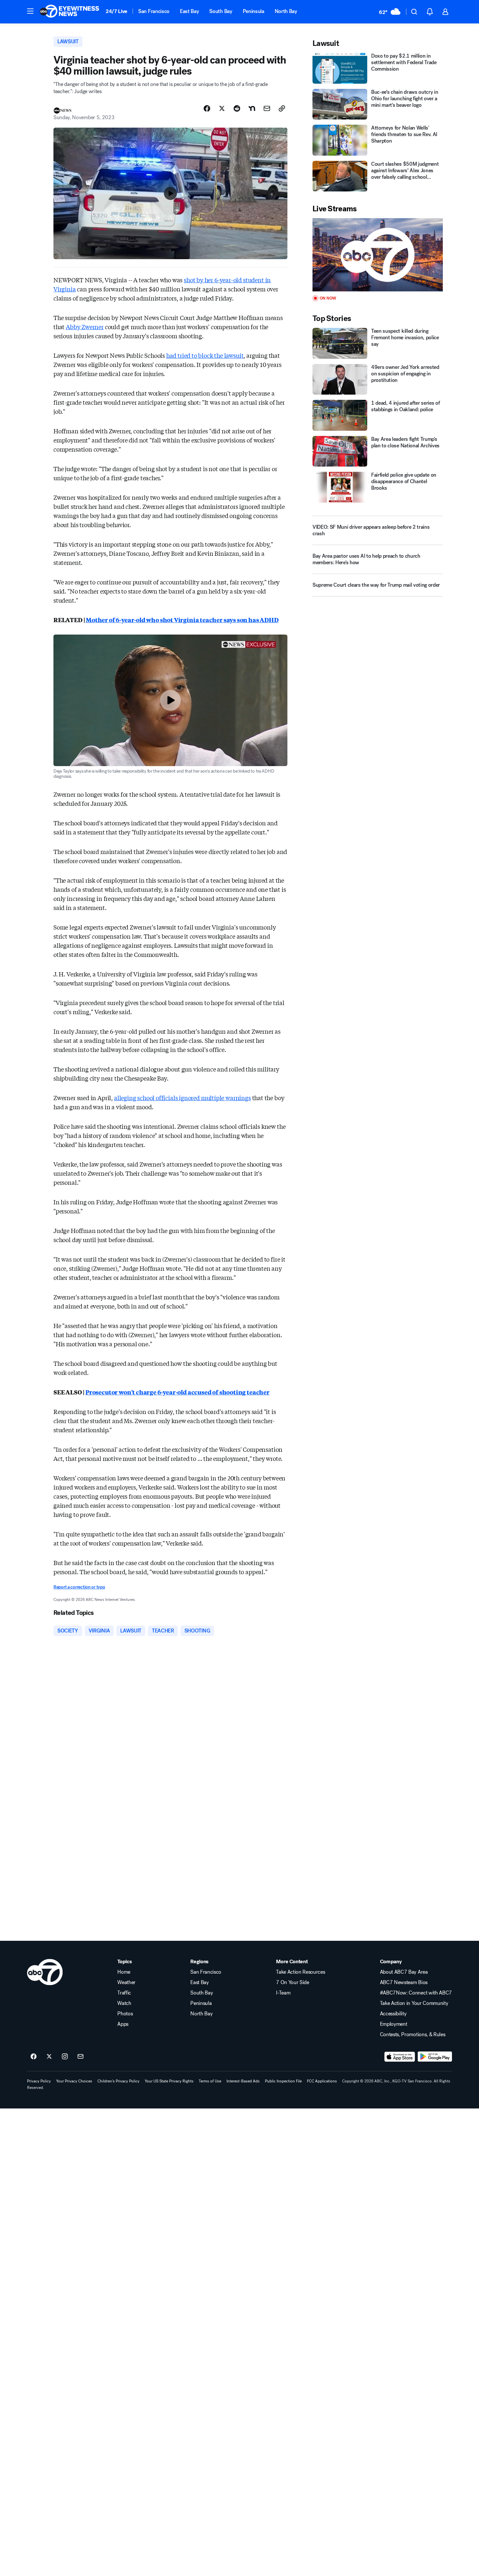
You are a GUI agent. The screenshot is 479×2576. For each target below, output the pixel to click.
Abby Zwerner (85, 327)
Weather (126, 1982)
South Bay (221, 11)
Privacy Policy (39, 2081)
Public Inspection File (283, 2081)
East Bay (189, 11)
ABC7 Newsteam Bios (404, 1982)
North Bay (286, 11)
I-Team (283, 1993)
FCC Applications (322, 2081)
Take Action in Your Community (414, 2003)
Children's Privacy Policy (118, 2081)
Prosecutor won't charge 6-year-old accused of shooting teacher (177, 1392)
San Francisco (154, 11)
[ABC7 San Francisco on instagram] (65, 2057)
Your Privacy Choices (74, 2081)
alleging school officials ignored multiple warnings (182, 1098)
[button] (30, 11)
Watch (124, 2003)
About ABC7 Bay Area (404, 1972)
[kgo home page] (45, 1972)
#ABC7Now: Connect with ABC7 (416, 1993)
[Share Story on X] (222, 108)
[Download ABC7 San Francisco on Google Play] (435, 2057)
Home (124, 1972)
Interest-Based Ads (243, 2081)
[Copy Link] (282, 108)
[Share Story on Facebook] (207, 108)
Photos (125, 2014)
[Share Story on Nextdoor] (252, 108)
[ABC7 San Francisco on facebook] (34, 2057)
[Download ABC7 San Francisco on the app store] (400, 2057)
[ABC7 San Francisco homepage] (69, 12)
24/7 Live (116, 11)
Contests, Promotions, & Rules (413, 2035)
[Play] (378, 255)
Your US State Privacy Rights (169, 2081)
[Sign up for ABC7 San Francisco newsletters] (80, 2057)
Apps (123, 2024)
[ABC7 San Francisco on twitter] (49, 2057)
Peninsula (254, 11)
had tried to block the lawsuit (205, 355)
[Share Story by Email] (267, 108)
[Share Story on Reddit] (237, 108)
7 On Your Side (293, 1982)
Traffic (124, 1993)
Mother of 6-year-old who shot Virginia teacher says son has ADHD (182, 620)
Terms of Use (210, 2081)
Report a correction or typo (79, 1587)
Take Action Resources (300, 1972)
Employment (394, 2024)
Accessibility (393, 2014)
